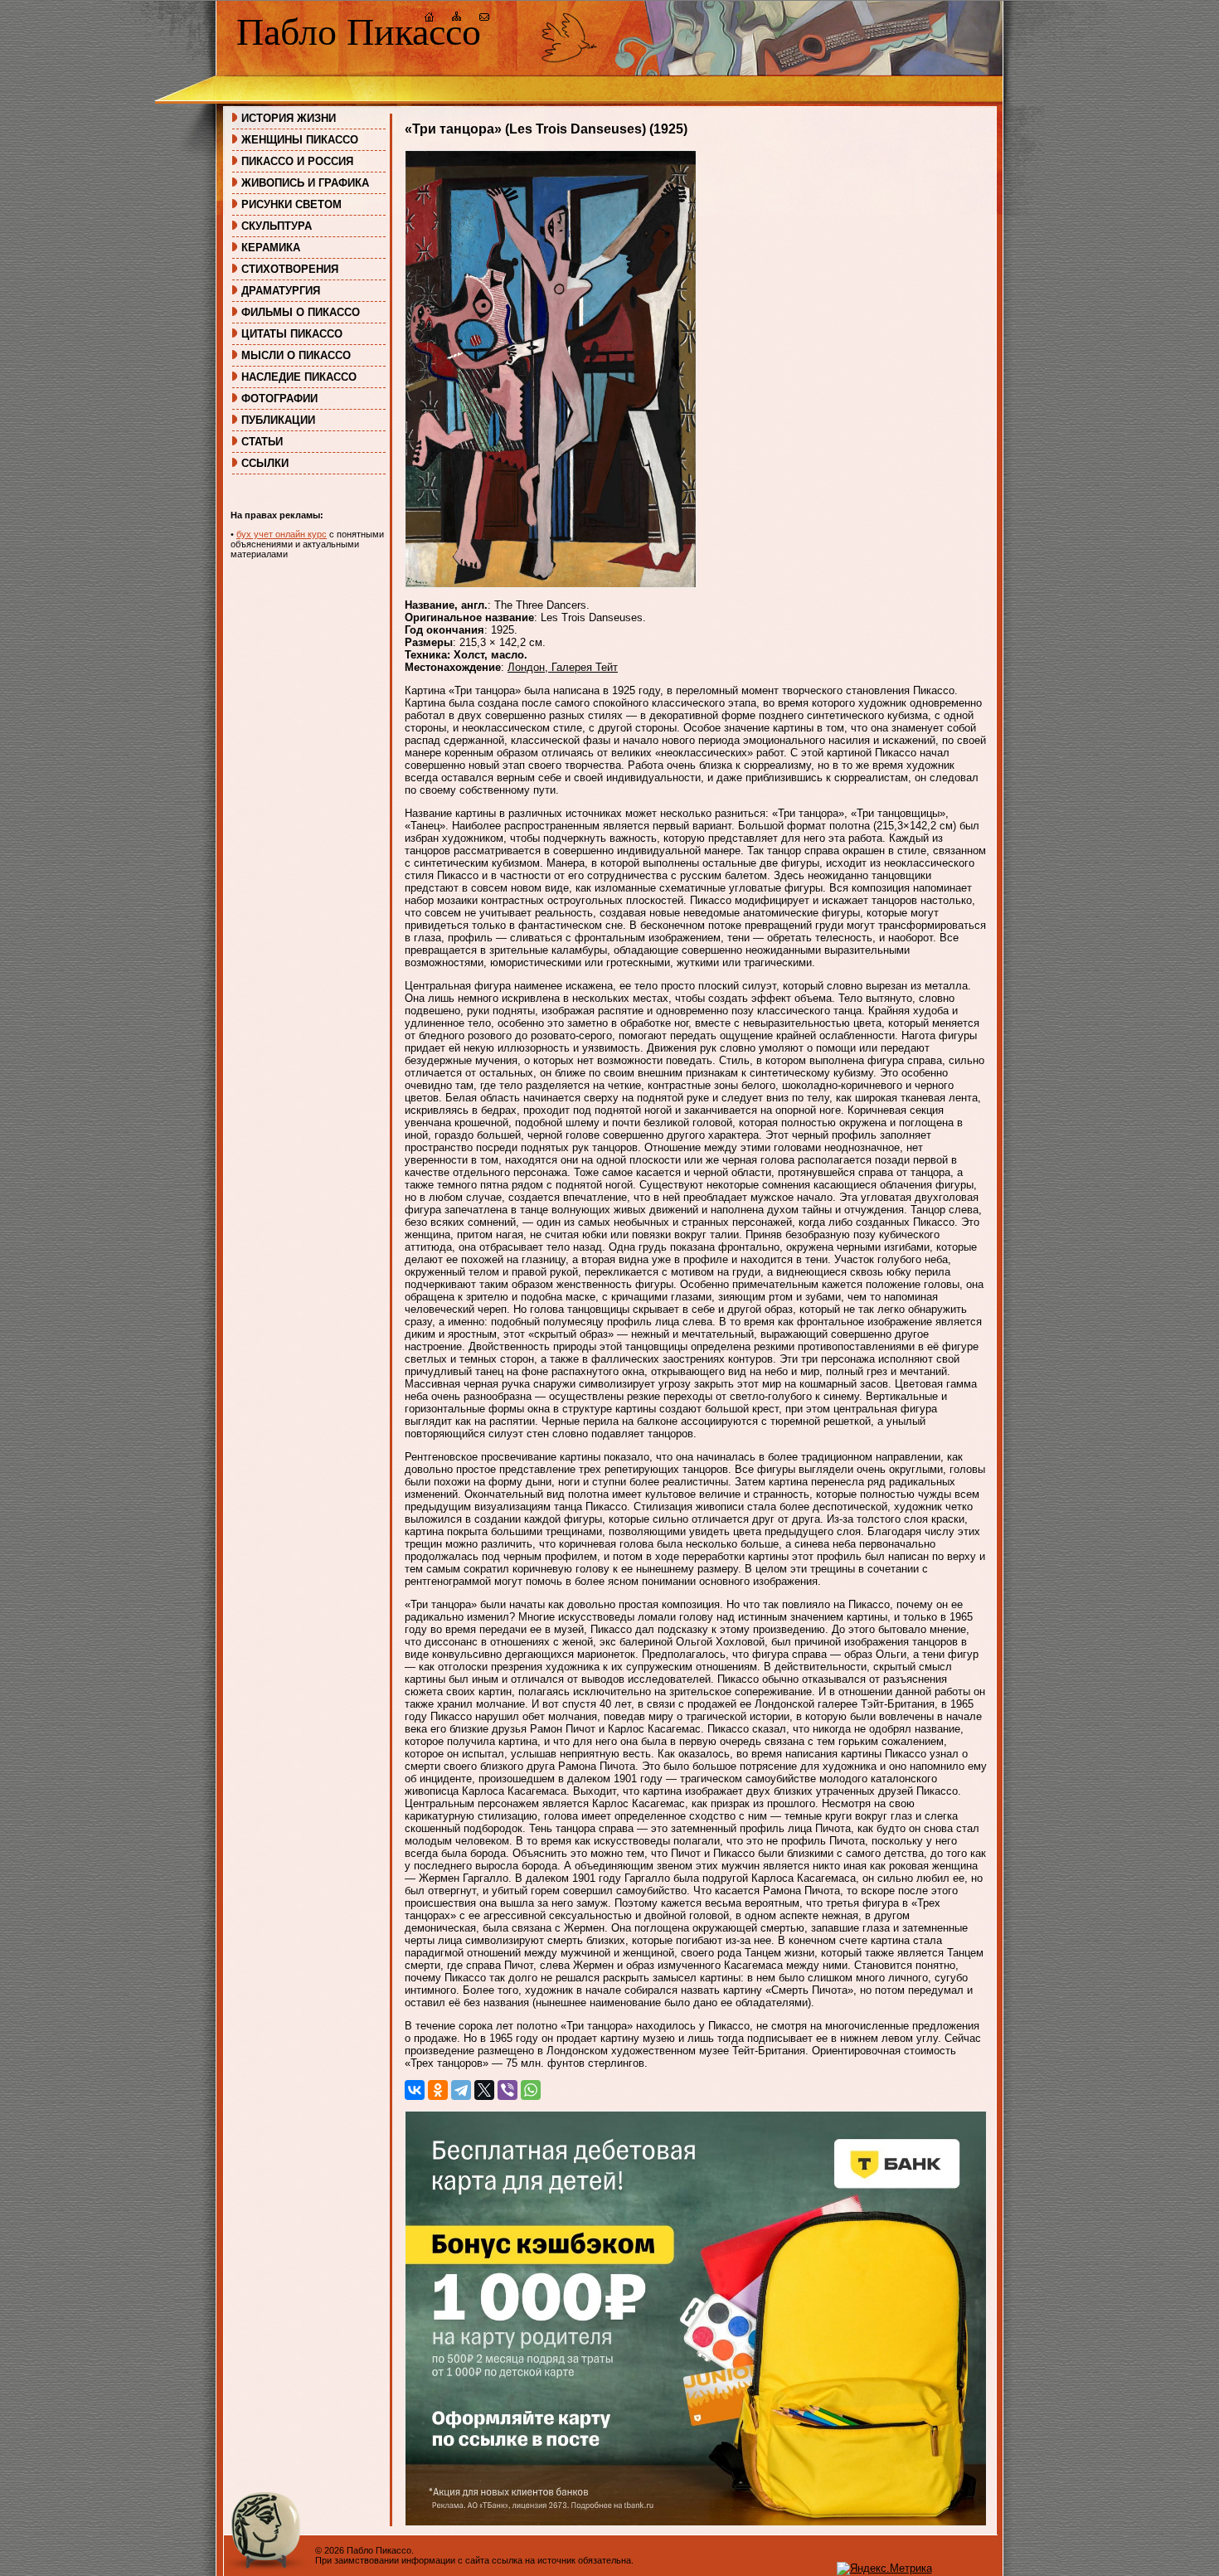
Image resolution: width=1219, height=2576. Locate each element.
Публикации (278, 420)
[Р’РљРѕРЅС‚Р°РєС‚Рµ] (415, 2090)
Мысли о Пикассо (296, 355)
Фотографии (279, 399)
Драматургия (281, 291)
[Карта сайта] (457, 19)
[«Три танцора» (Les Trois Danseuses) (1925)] (551, 584)
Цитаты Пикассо (292, 334)
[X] (484, 2090)
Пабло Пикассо (359, 32)
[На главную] (430, 19)
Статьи (262, 442)
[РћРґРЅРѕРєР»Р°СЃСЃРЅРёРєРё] (438, 2090)
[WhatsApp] (531, 2090)
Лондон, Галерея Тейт (563, 667)
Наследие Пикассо (299, 377)
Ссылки (265, 463)
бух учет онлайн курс (282, 534)
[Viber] (508, 2090)
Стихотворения (290, 269)
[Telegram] (461, 2090)
